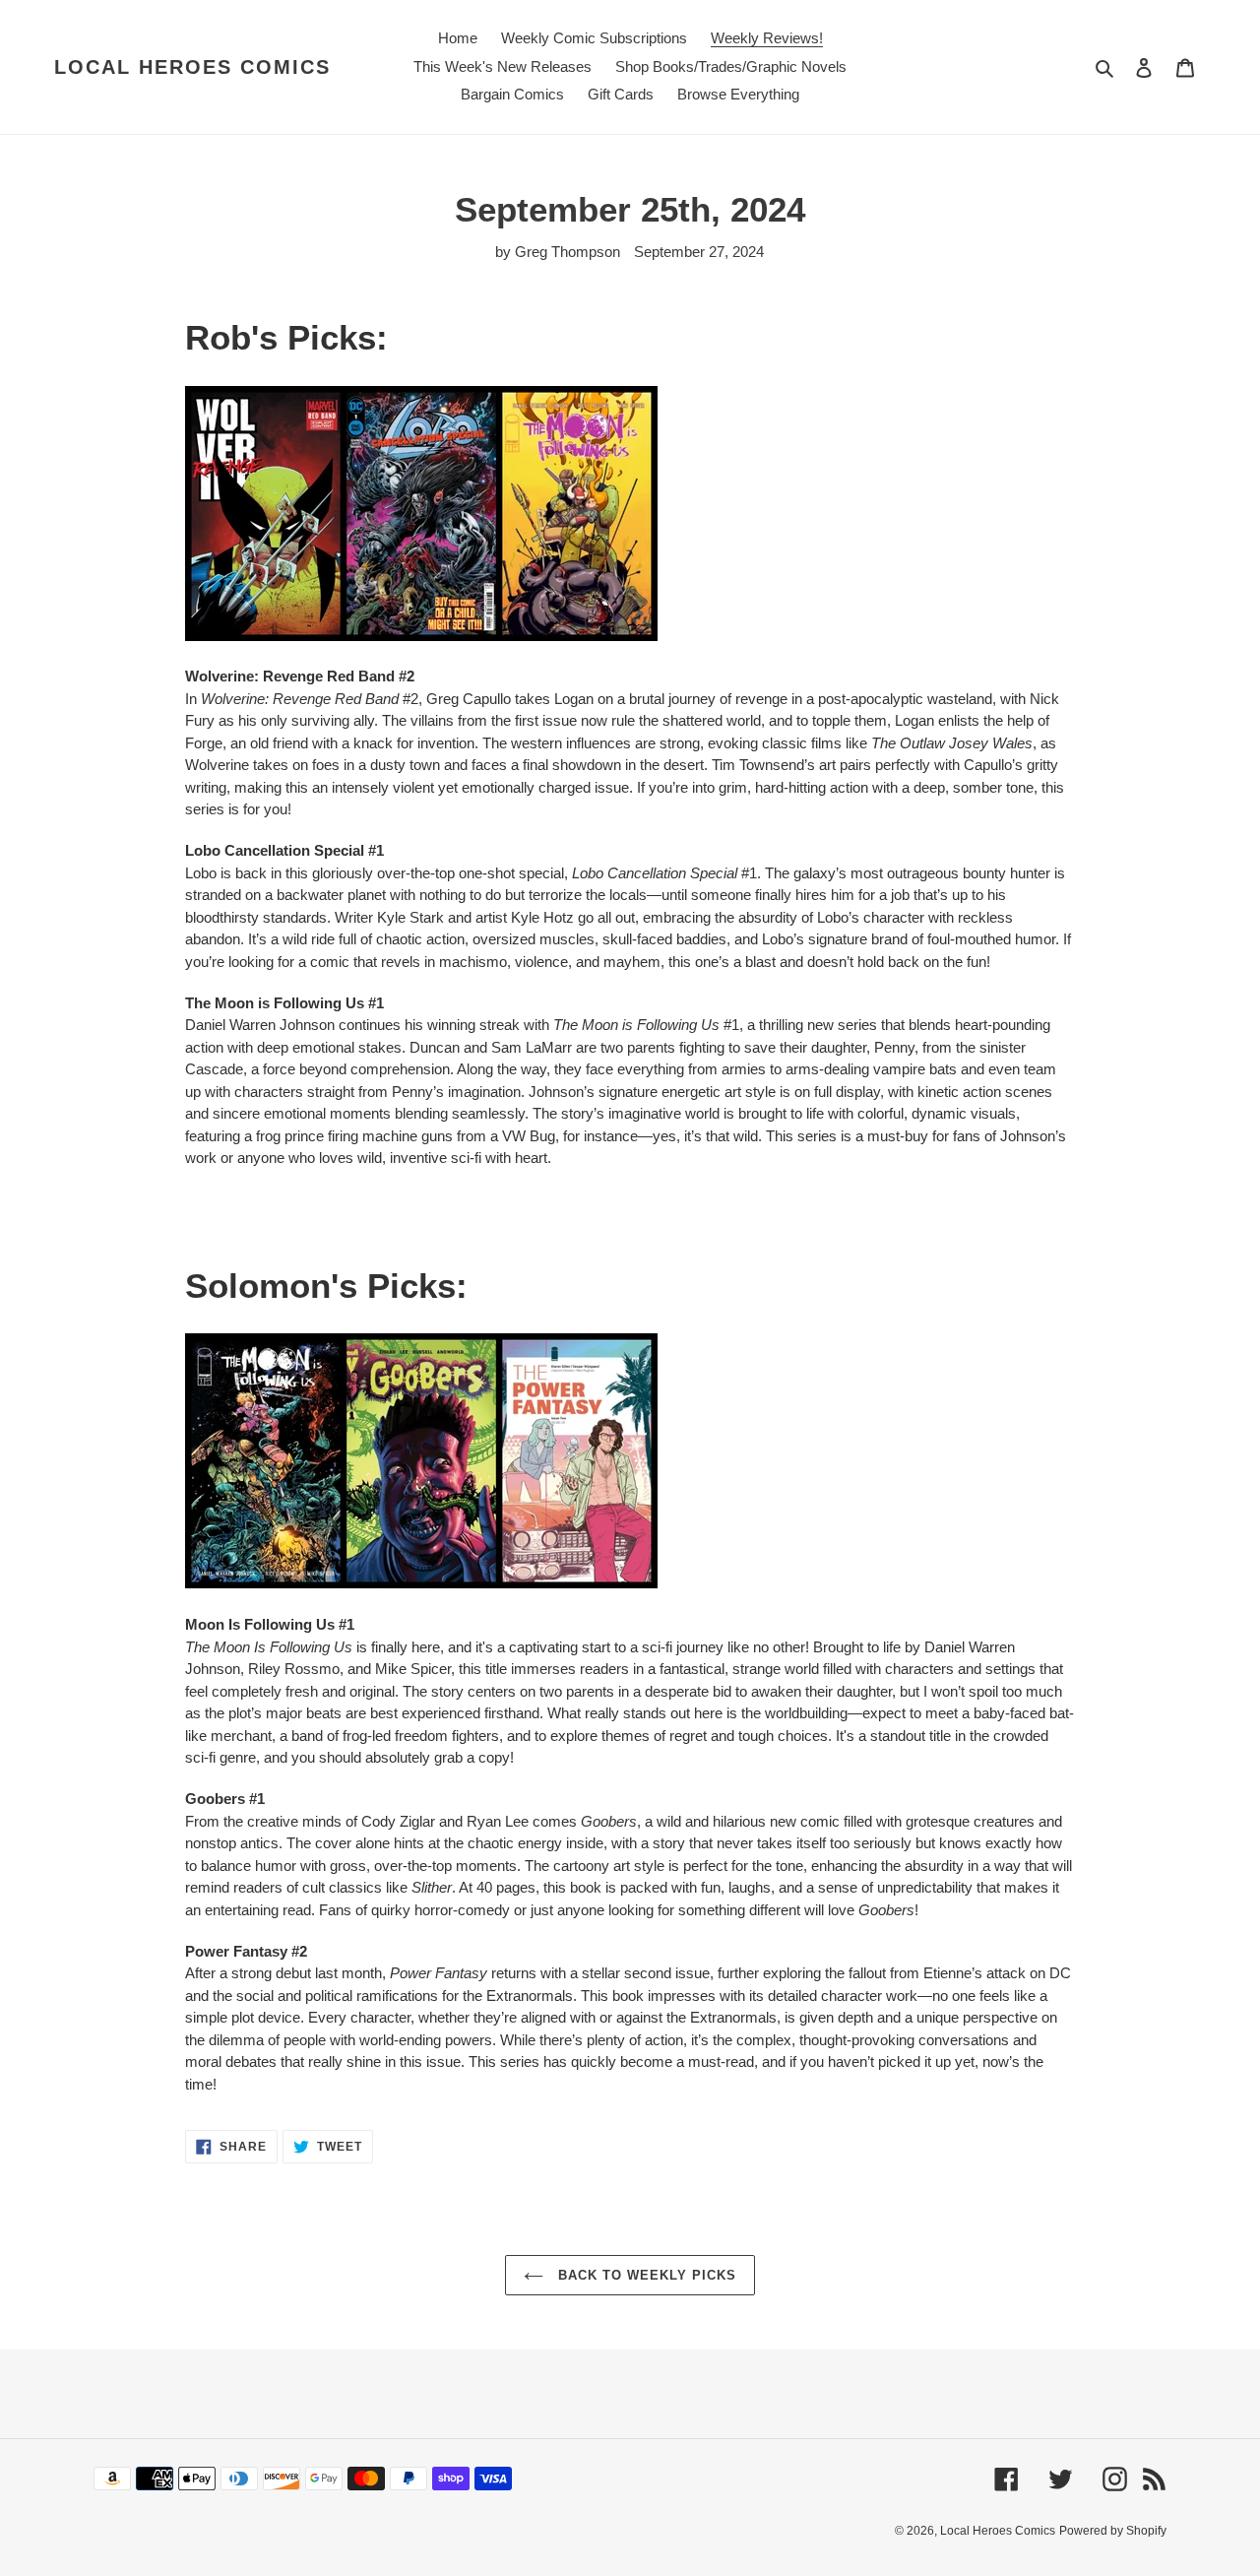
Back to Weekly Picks (645, 2275)
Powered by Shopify (1113, 2531)
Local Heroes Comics (192, 67)
